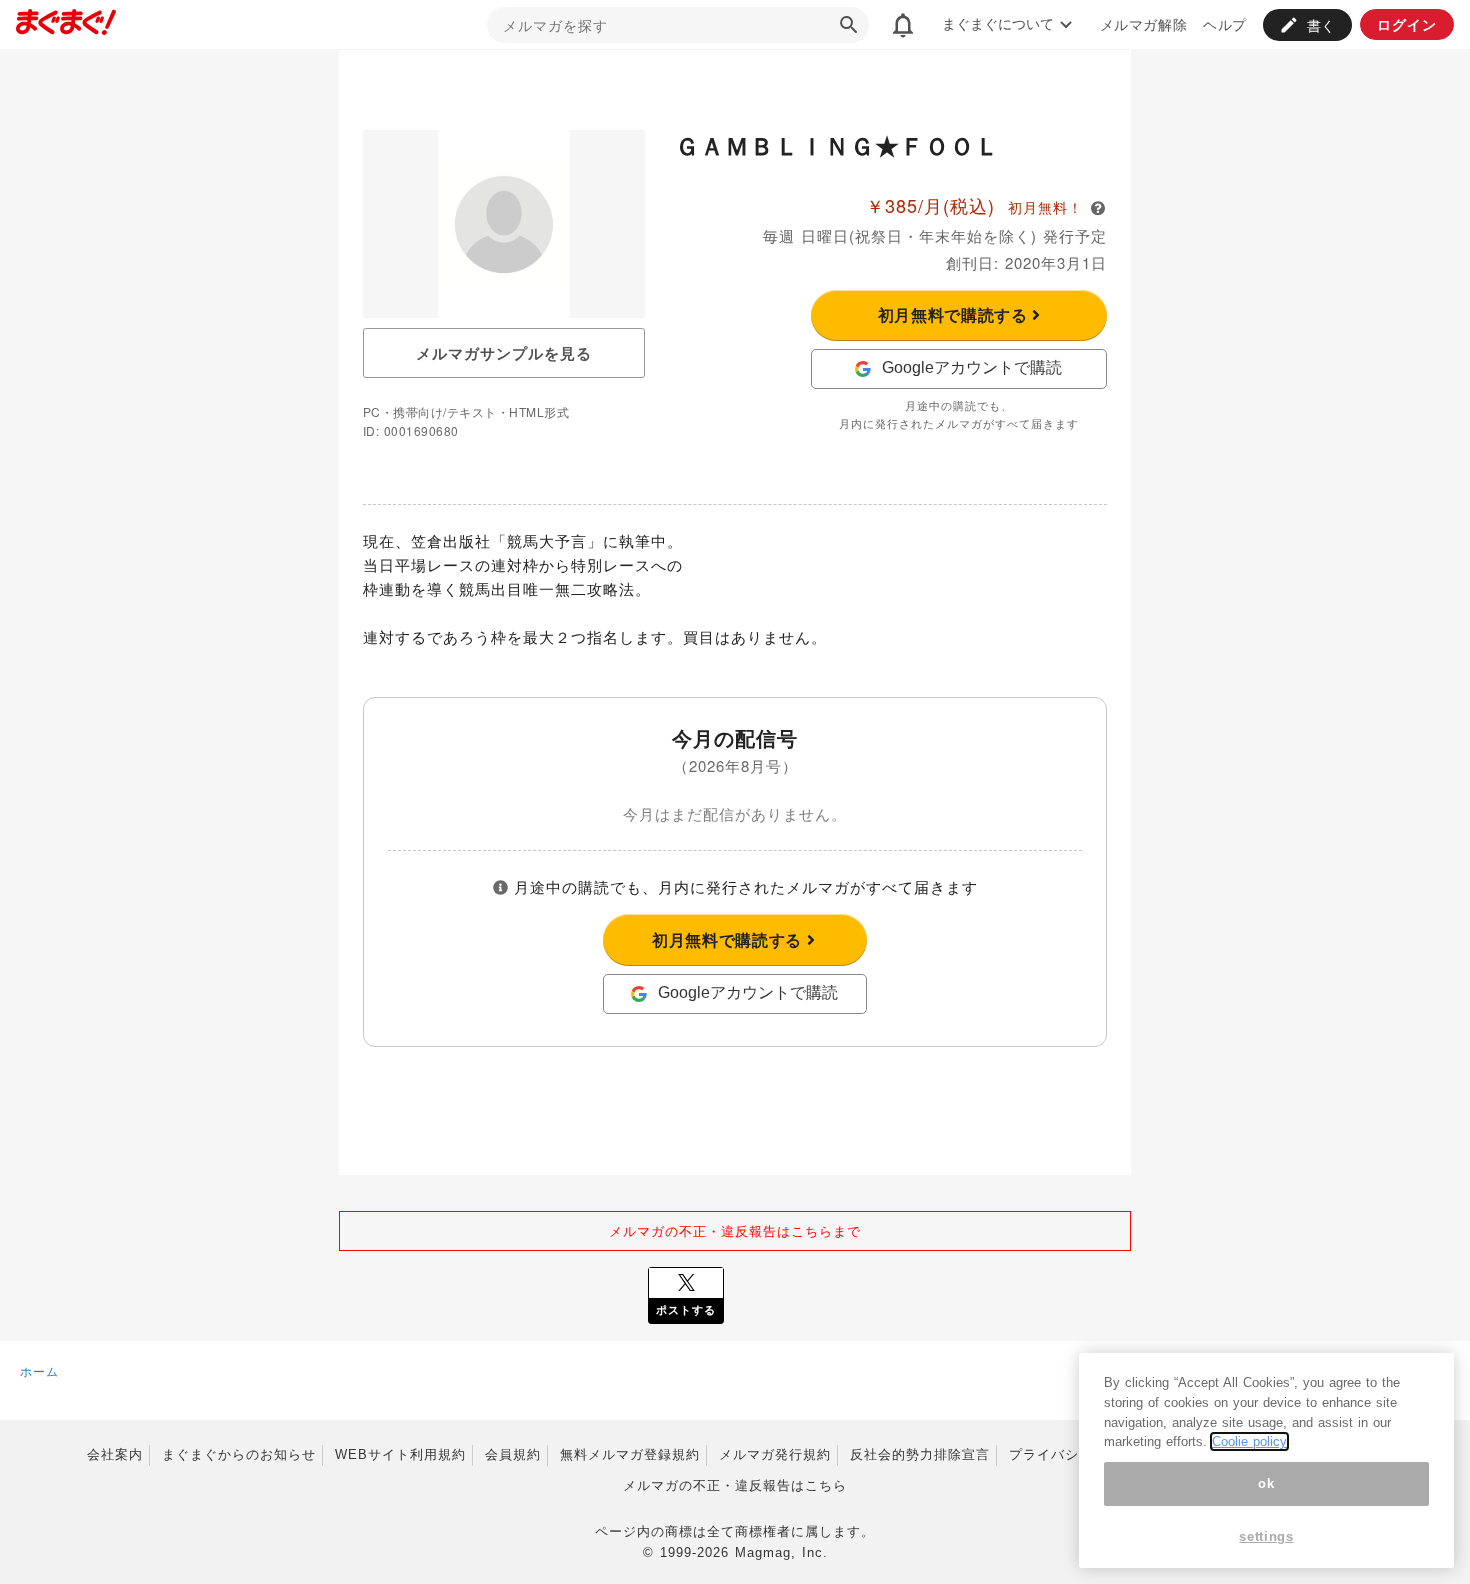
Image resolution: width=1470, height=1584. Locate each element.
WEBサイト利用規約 (400, 1454)
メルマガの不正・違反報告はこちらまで (735, 1230)
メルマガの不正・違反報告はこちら (735, 1485)
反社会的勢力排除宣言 (920, 1454)
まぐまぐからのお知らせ (239, 1454)
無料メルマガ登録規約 (630, 1454)
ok (1266, 1483)
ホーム (39, 1370)
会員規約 (513, 1454)
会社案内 (115, 1454)
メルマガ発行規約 (775, 1454)
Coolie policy (1249, 1441)
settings (1266, 1536)
